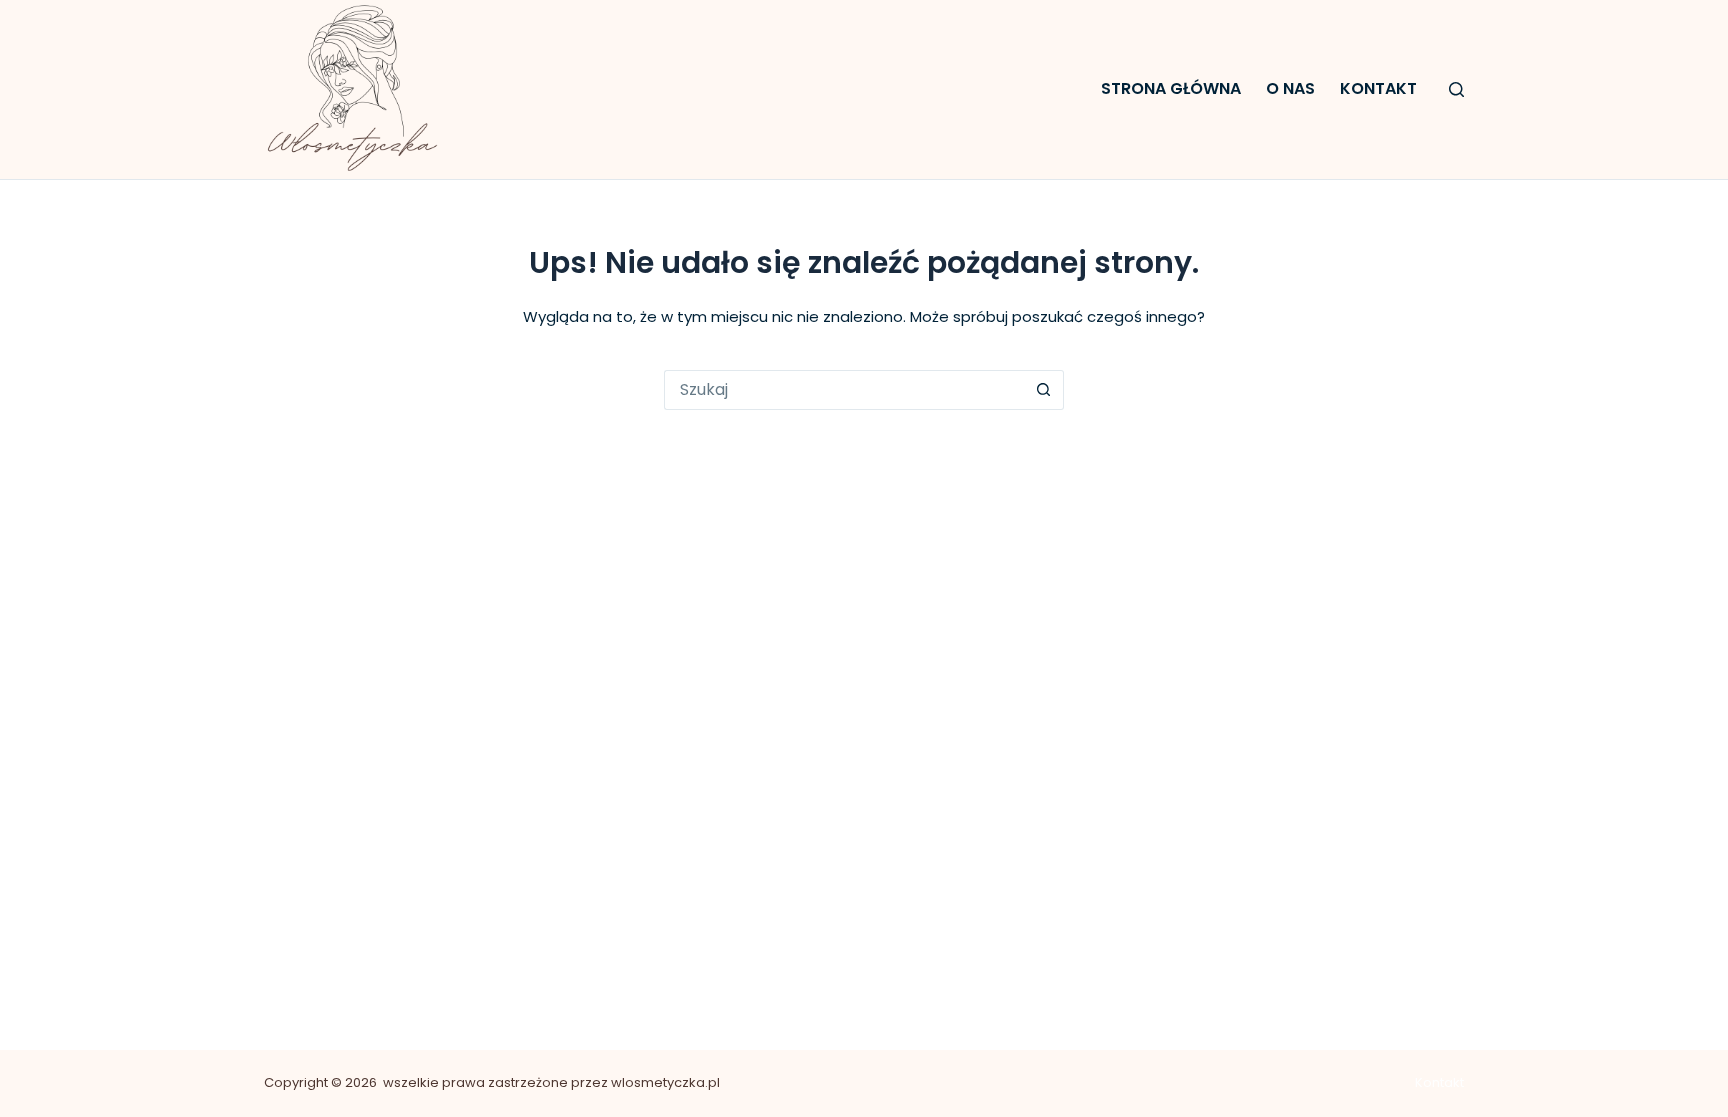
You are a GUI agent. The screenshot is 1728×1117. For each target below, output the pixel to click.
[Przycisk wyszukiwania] (1044, 390)
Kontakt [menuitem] (1378, 88)
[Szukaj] (1456, 89)
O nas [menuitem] (1290, 88)
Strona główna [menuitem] (1171, 88)
